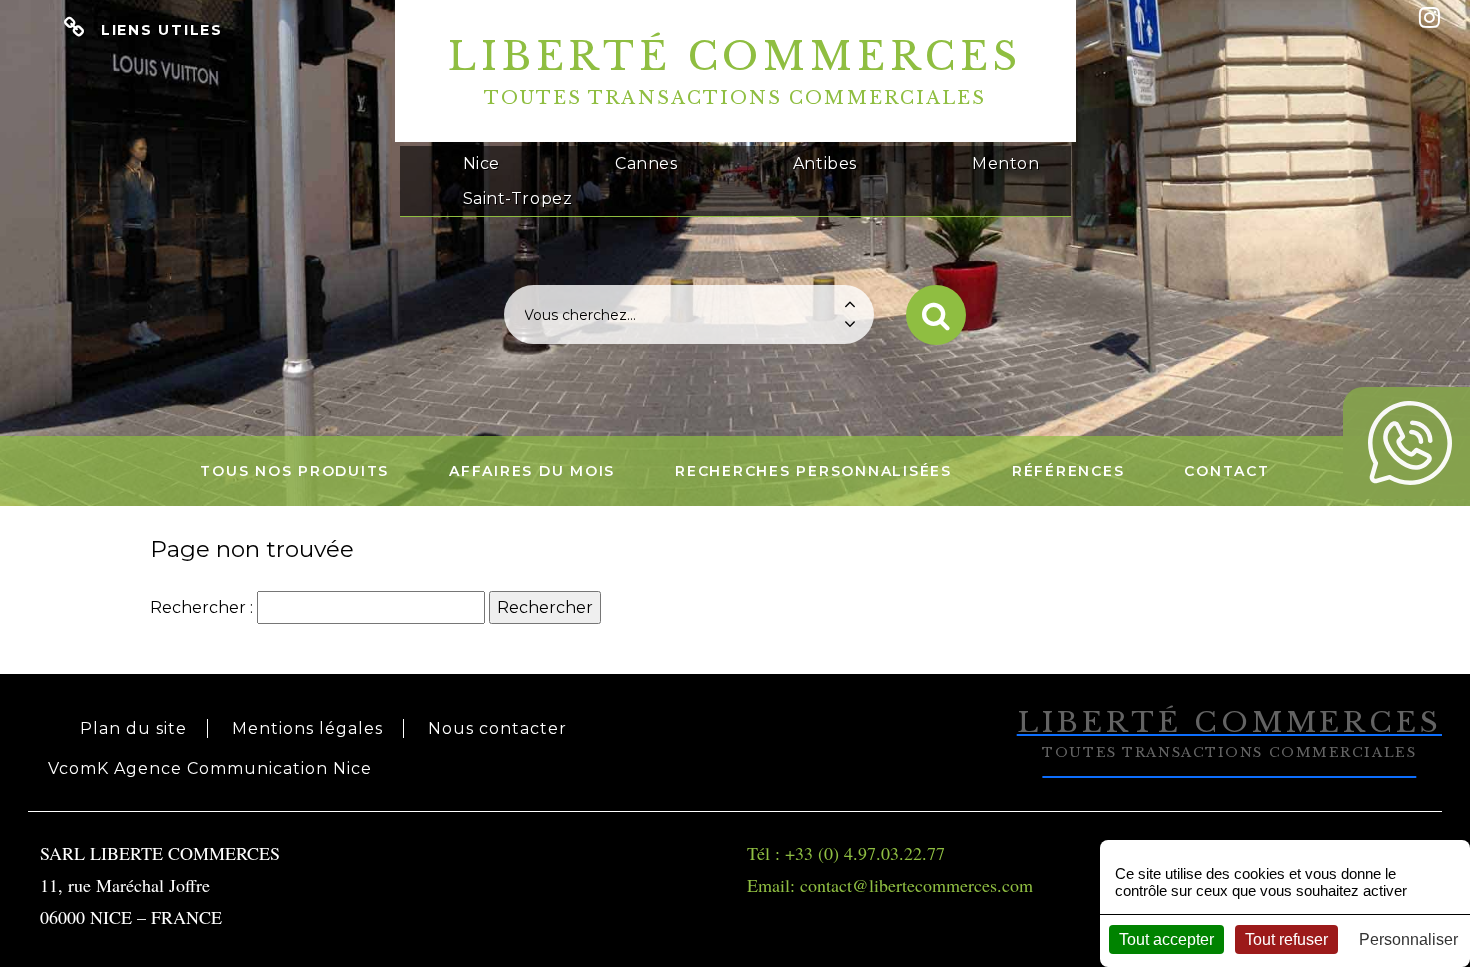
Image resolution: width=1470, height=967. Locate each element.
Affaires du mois (532, 471)
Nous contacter (497, 728)
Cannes (646, 163)
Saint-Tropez (518, 198)
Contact (1226, 471)
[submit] (936, 315)
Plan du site (133, 728)
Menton (1005, 163)
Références (1068, 471)
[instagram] (1429, 17)
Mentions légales (307, 728)
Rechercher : (201, 607)
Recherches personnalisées (813, 471)
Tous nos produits (294, 471)
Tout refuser (1286, 939)
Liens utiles (162, 30)
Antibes (825, 163)
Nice (481, 163)
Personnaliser (1408, 939)
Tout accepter (1166, 939)
